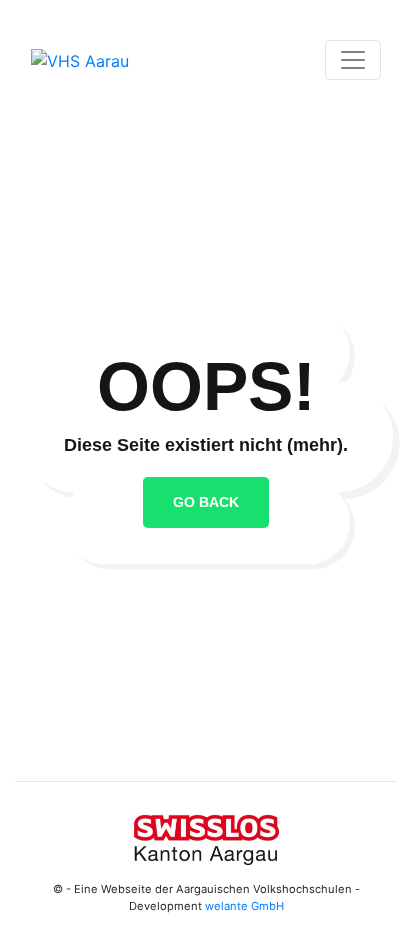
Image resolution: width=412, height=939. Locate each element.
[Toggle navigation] (353, 60)
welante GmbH (244, 906)
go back (206, 502)
